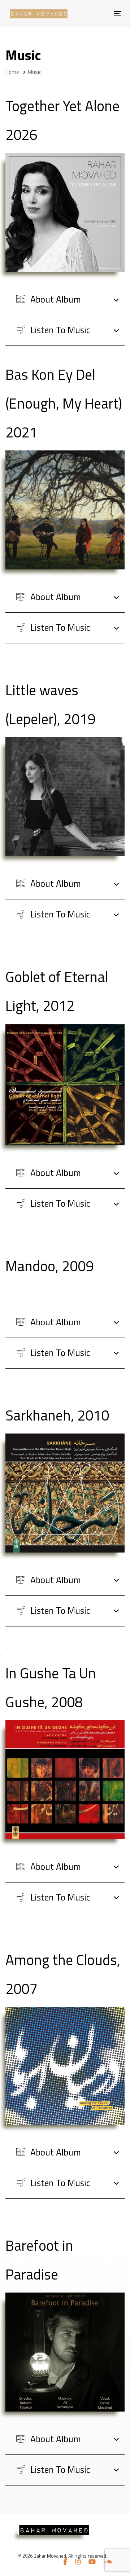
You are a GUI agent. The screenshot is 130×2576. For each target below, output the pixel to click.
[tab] (65, 300)
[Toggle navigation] (91, 14)
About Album (55, 299)
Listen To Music (59, 330)
